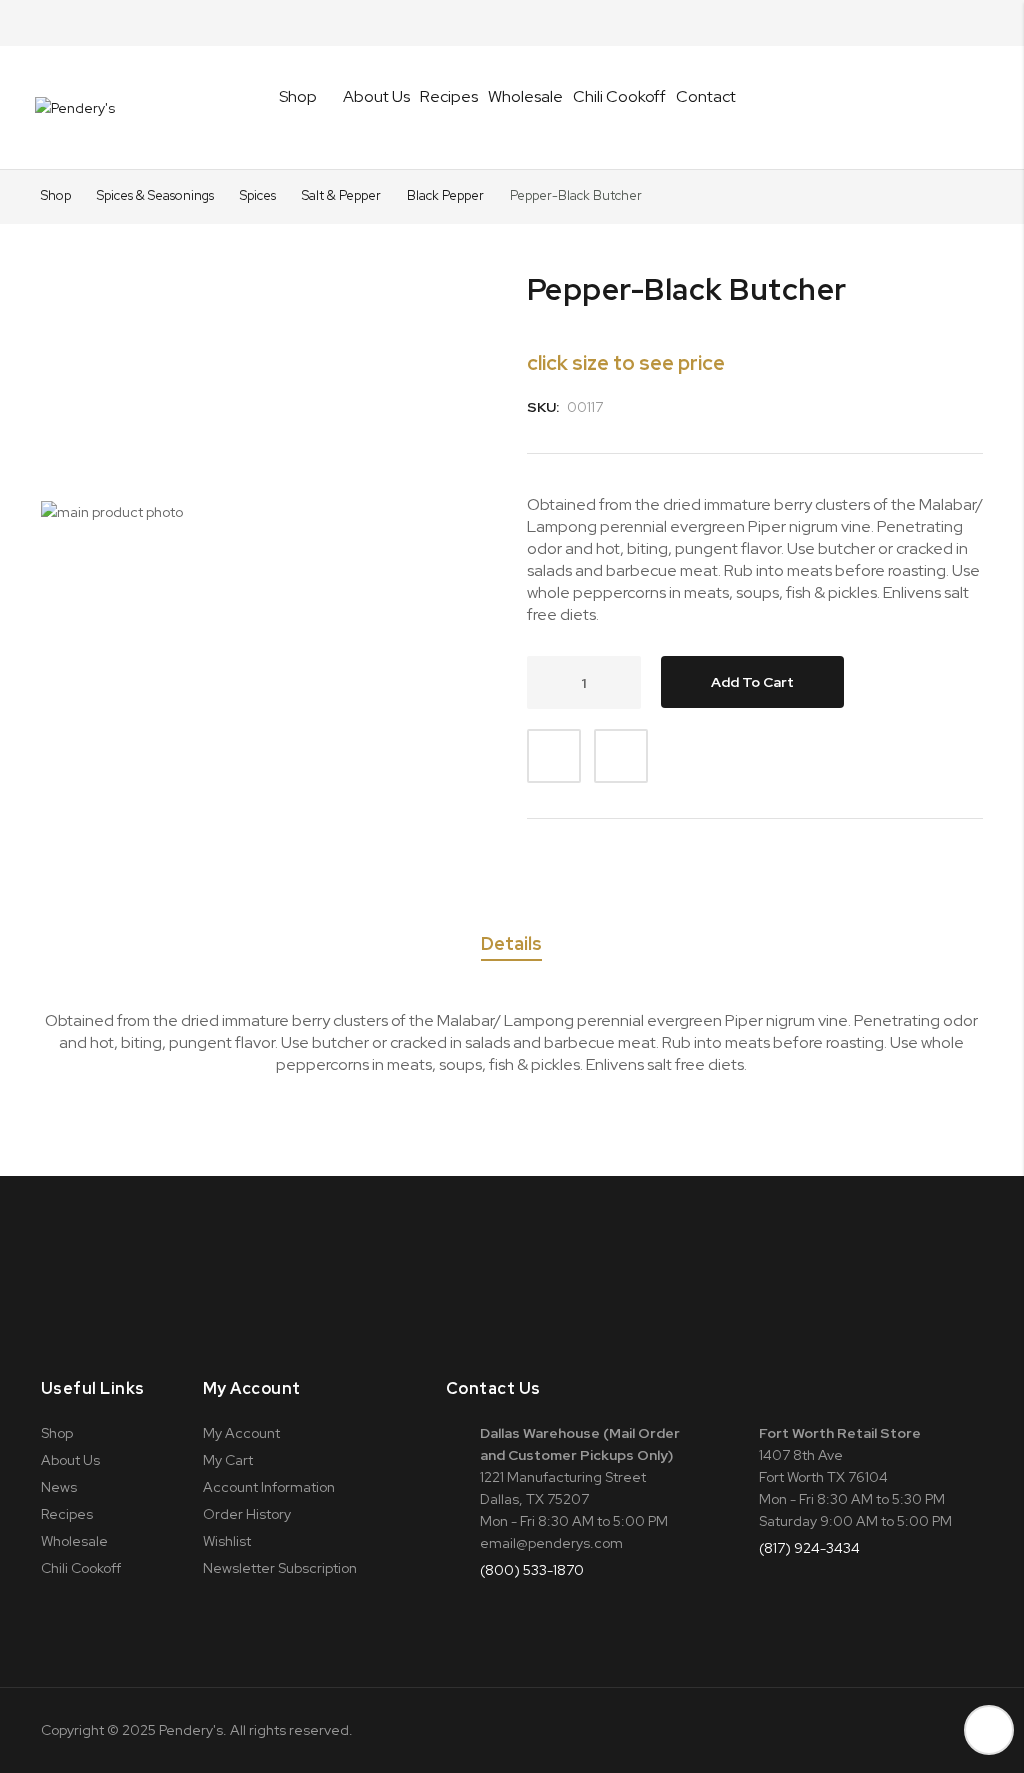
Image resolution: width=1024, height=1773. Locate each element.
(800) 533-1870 (532, 1570)
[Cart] (976, 108)
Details (511, 944)
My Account (241, 1433)
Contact (706, 96)
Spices (259, 195)
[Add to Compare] (621, 756)
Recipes (449, 96)
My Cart (228, 1460)
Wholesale (525, 96)
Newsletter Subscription (280, 1568)
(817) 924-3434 (809, 1548)
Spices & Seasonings (157, 195)
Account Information (269, 1487)
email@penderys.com (551, 1543)
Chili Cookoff (619, 96)
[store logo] (75, 108)
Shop (56, 195)
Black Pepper (447, 195)
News (59, 1487)
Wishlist (227, 1541)
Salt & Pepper (343, 195)
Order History (247, 1514)
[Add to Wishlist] (554, 756)
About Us (376, 96)
